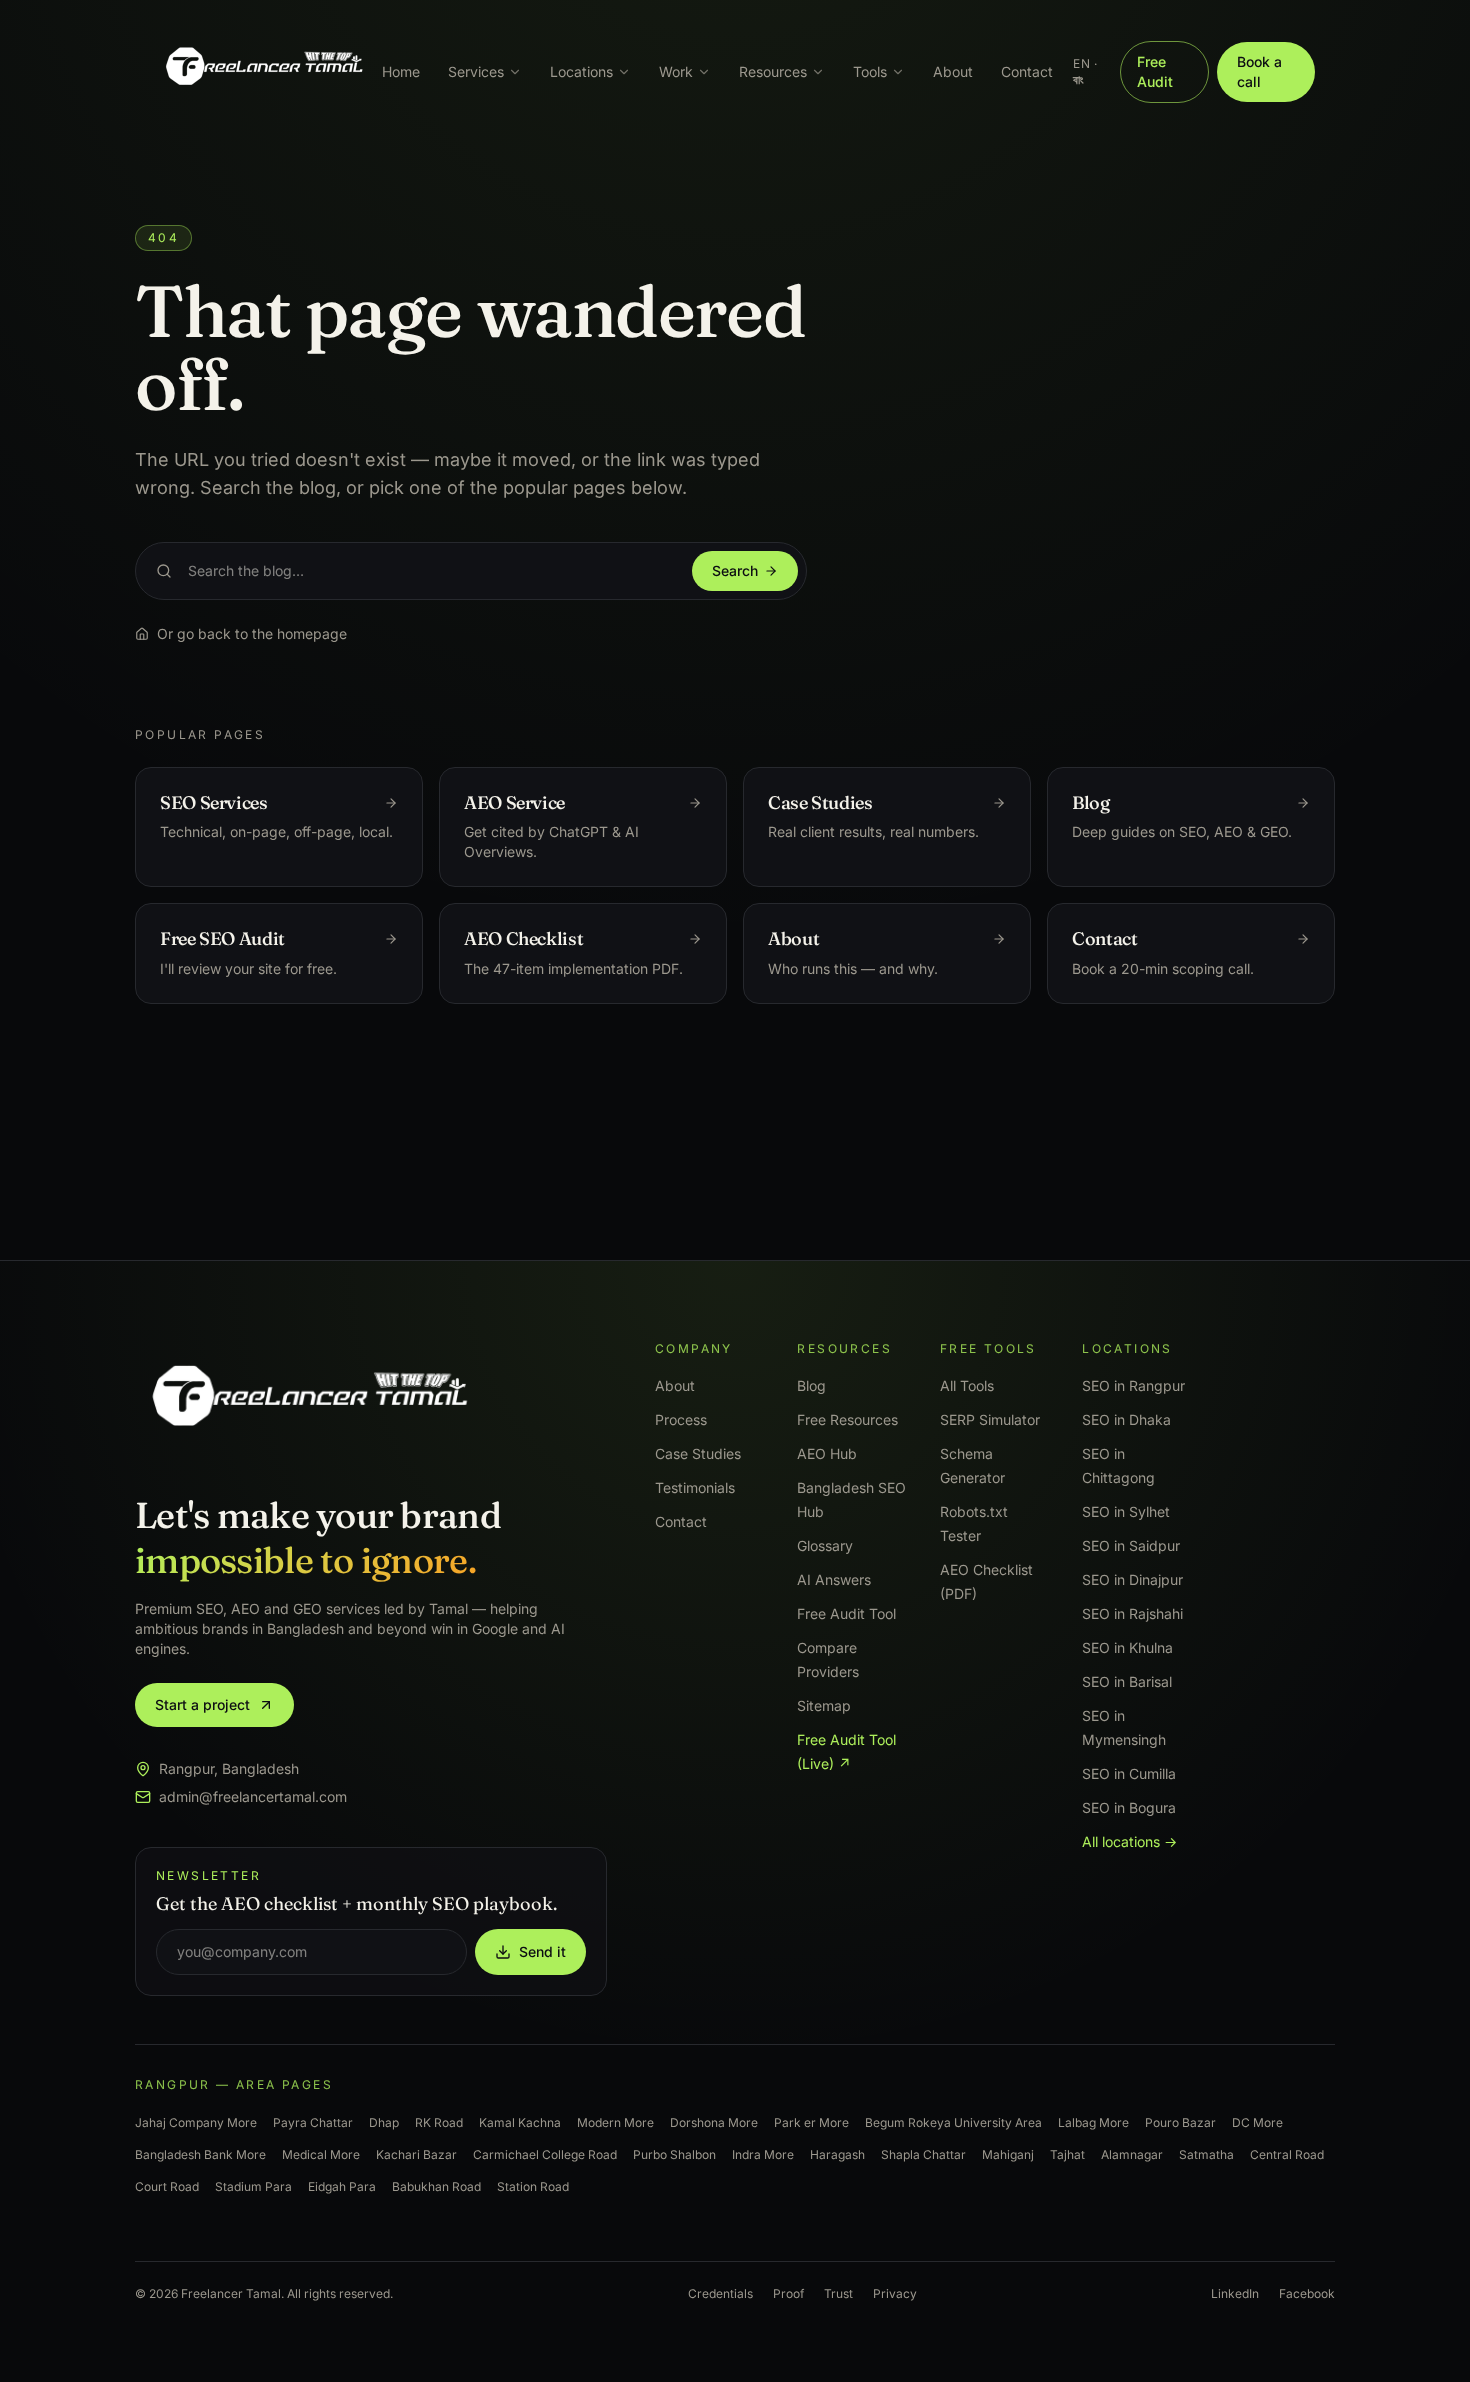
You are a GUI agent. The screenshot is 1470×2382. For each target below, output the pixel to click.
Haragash (837, 2154)
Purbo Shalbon (674, 2154)
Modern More (615, 2122)
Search (735, 570)
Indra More (763, 2154)
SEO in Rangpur (1133, 1385)
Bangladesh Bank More (200, 2154)
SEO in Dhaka (1126, 1419)
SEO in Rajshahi (1132, 1613)
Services (476, 71)
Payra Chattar (313, 2122)
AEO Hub (827, 1453)
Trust (838, 2293)
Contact (1027, 71)
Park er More (811, 2122)
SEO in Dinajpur (1132, 1579)
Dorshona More (714, 2122)
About (953, 71)
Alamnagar (1132, 2154)
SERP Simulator (990, 1419)
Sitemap (824, 1705)
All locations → (1129, 1841)
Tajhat (1067, 2154)
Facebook (1307, 2293)
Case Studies (698, 1453)
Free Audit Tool (846, 1613)
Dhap (384, 2122)
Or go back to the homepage (252, 633)
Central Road (1287, 2154)
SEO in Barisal (1127, 1681)
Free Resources (847, 1419)
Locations (581, 71)
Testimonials (695, 1487)
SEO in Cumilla (1129, 1773)
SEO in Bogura (1129, 1807)
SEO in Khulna (1127, 1647)
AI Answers (834, 1579)
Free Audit (1155, 71)
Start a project (202, 1704)
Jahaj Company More (196, 2122)
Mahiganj (1008, 2154)
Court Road (167, 2186)
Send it (542, 1951)
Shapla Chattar (923, 2154)
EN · (1085, 71)
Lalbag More (1093, 2122)
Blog (811, 1385)
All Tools (967, 1385)
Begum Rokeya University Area (953, 2122)
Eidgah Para (342, 2186)
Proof (788, 2293)
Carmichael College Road (545, 2154)
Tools (870, 71)
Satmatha (1206, 2154)
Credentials (720, 2293)
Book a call (1259, 71)
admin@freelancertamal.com (253, 1796)
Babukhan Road (436, 2186)
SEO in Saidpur (1131, 1545)
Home (401, 71)
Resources (773, 71)
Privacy (895, 2293)
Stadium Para (253, 2186)
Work (676, 71)
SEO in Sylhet (1126, 1511)
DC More (1257, 2122)
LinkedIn (1235, 2293)
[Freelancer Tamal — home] (262, 72)
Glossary (825, 1545)
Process (681, 1419)
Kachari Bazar (416, 2154)
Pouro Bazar (1180, 2122)
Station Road (533, 2186)
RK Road (439, 2122)
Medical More (321, 2154)
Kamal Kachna (520, 2122)
